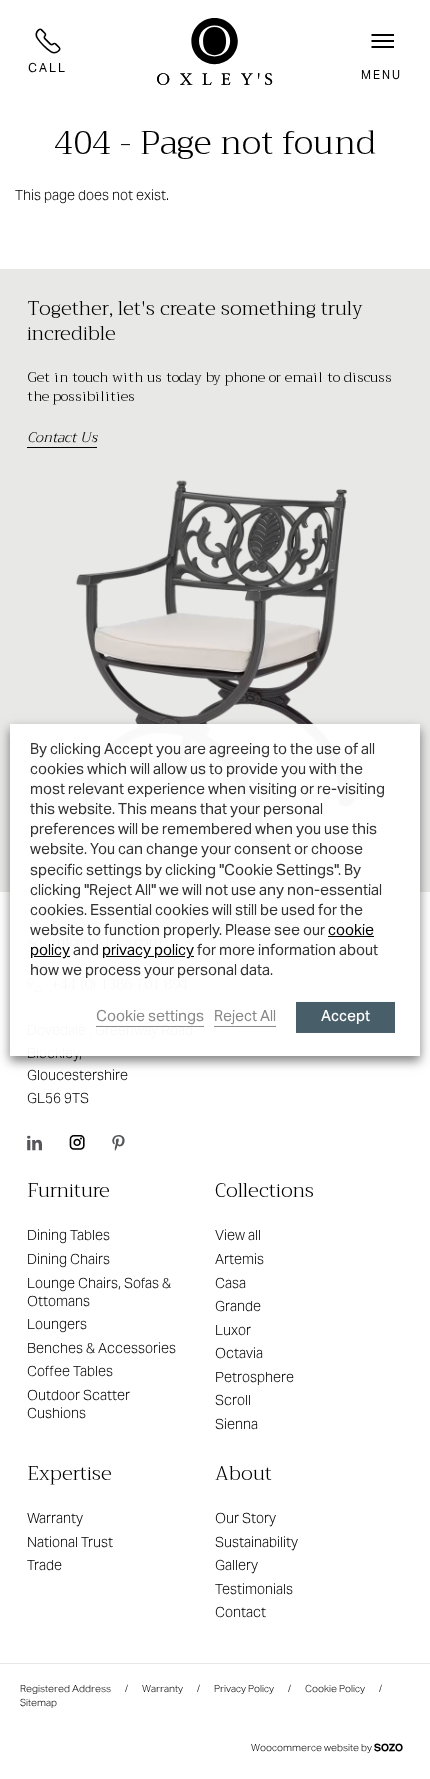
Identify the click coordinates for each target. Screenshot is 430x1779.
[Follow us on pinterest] (118, 1142)
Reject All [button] (245, 1015)
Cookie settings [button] (150, 1015)
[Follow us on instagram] (77, 1142)
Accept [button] (345, 1017)
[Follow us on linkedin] (34, 1142)
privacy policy (148, 949)
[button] (381, 51)
